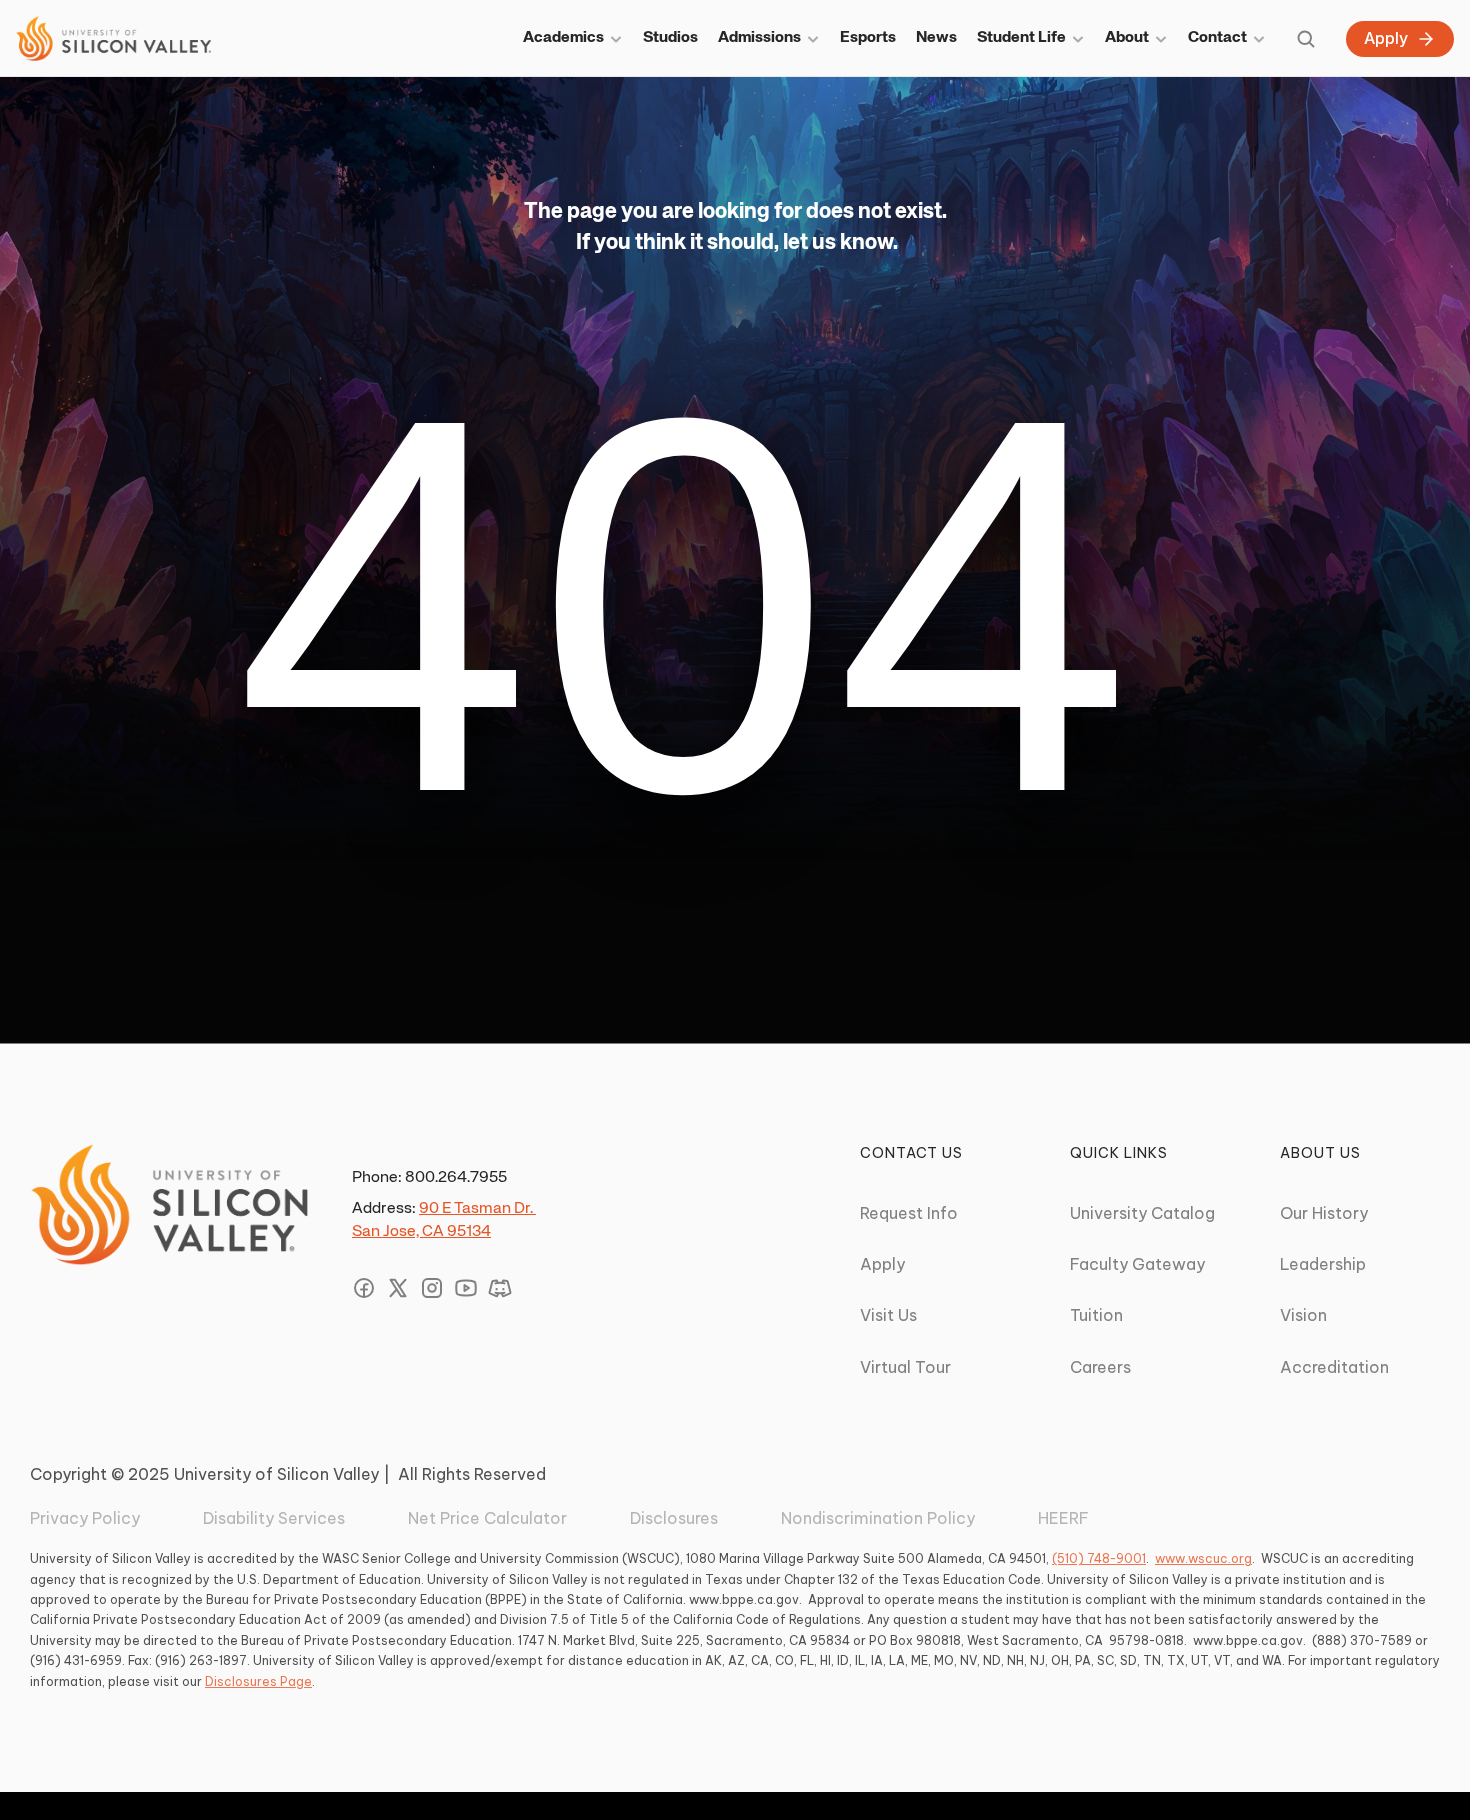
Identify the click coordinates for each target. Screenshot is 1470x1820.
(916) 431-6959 (76, 1660)
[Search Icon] (1306, 39)
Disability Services (274, 1518)
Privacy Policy (85, 1518)
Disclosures (674, 1518)
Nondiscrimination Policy (878, 1518)
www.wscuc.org (1203, 1558)
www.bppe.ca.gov (744, 1599)
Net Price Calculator (487, 1518)
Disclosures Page (258, 1681)
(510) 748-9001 (1099, 1558)
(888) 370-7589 (1362, 1640)
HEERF (1063, 1518)
